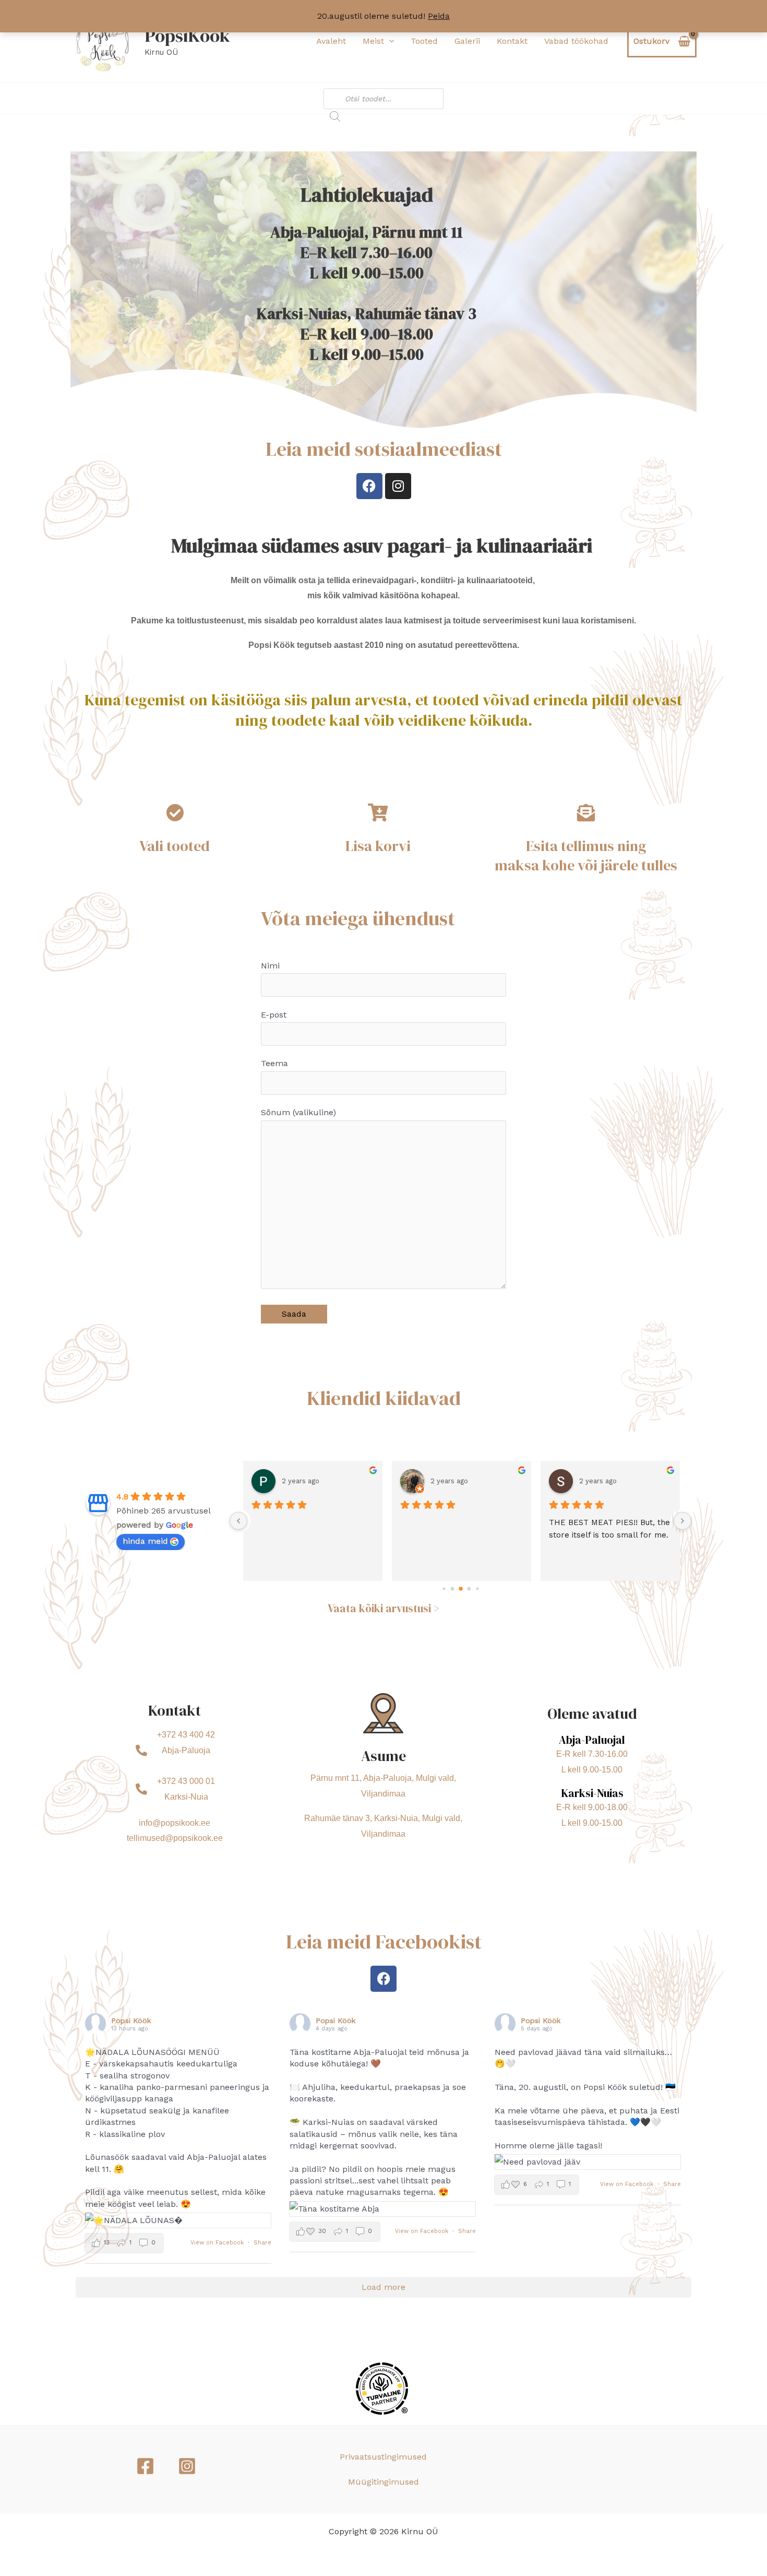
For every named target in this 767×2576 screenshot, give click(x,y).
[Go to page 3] (469, 1588)
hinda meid (145, 1541)
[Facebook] (145, 2466)
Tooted (424, 41)
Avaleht (331, 41)
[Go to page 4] (477, 1588)
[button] (389, 41)
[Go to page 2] (461, 1589)
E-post (274, 1015)
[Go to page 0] (444, 1588)
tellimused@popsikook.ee (175, 1838)
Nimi (270, 966)
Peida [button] (439, 16)
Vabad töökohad (576, 41)
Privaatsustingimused (383, 2457)
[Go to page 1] (452, 1588)
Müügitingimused (383, 2482)
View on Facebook (218, 2243)
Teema (274, 1063)
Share (262, 2243)
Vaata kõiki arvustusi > (383, 1608)
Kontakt (512, 41)
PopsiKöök (187, 36)
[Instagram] (187, 2466)
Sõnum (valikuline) (298, 1112)
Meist (373, 41)
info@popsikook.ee (175, 1823)
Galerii (467, 41)
